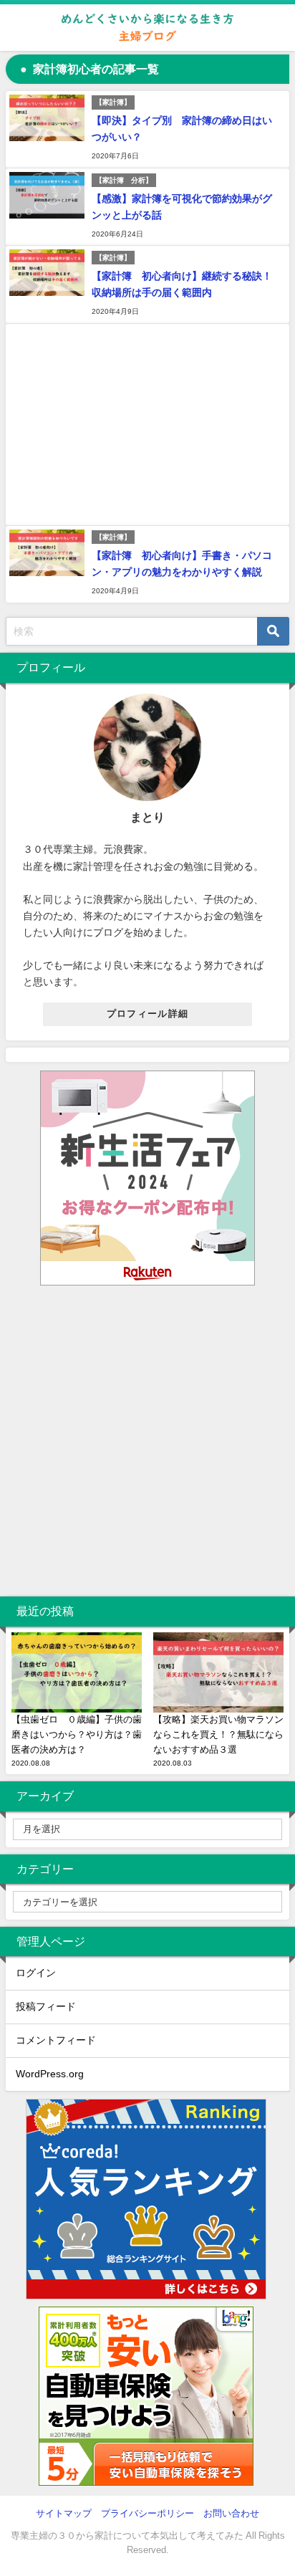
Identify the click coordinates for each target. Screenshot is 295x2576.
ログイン (36, 1973)
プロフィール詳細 (147, 1014)
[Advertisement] (147, 425)
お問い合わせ (231, 2513)
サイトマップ (64, 2513)
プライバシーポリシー (147, 2513)
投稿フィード (46, 2006)
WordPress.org (50, 2074)
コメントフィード (56, 2040)
